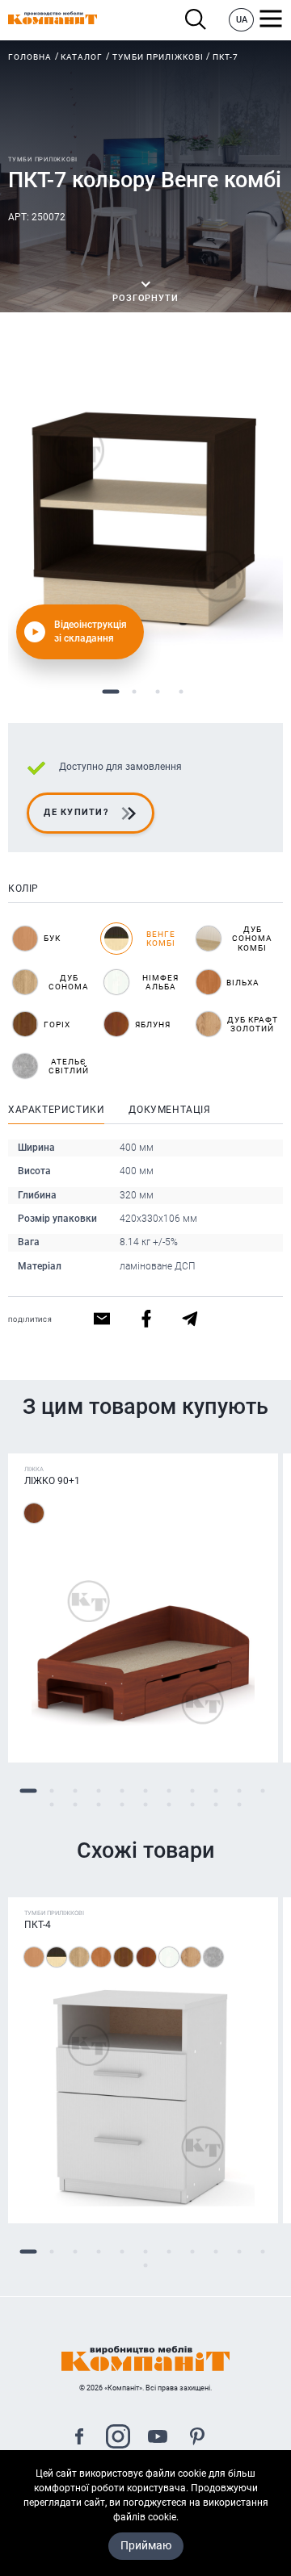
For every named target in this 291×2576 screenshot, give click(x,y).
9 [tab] (216, 1791)
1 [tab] (110, 692)
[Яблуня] (34, 1513)
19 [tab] (216, 1805)
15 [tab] (122, 1805)
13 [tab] (76, 1805)
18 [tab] (193, 1805)
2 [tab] (134, 692)
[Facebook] (79, 2438)
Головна (30, 57)
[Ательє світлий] (213, 1957)
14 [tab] (99, 1805)
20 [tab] (240, 1805)
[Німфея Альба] (169, 1957)
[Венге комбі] (57, 1957)
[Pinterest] (197, 2438)
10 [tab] (240, 1791)
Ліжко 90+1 (52, 1481)
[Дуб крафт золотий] (191, 1957)
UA (242, 20)
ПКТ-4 (38, 1925)
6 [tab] (146, 1791)
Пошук (200, 20)
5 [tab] (122, 1791)
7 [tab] (169, 1791)
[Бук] (34, 1957)
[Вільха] (101, 1957)
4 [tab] (181, 692)
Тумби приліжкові (158, 57)
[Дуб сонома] (79, 1957)
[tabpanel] (145, 512)
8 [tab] (193, 1791)
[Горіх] (124, 1957)
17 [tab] (169, 1805)
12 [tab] (52, 1805)
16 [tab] (146, 1805)
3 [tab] (157, 692)
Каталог (82, 57)
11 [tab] (263, 1791)
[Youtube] (158, 2438)
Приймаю (146, 2545)
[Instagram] (118, 2438)
